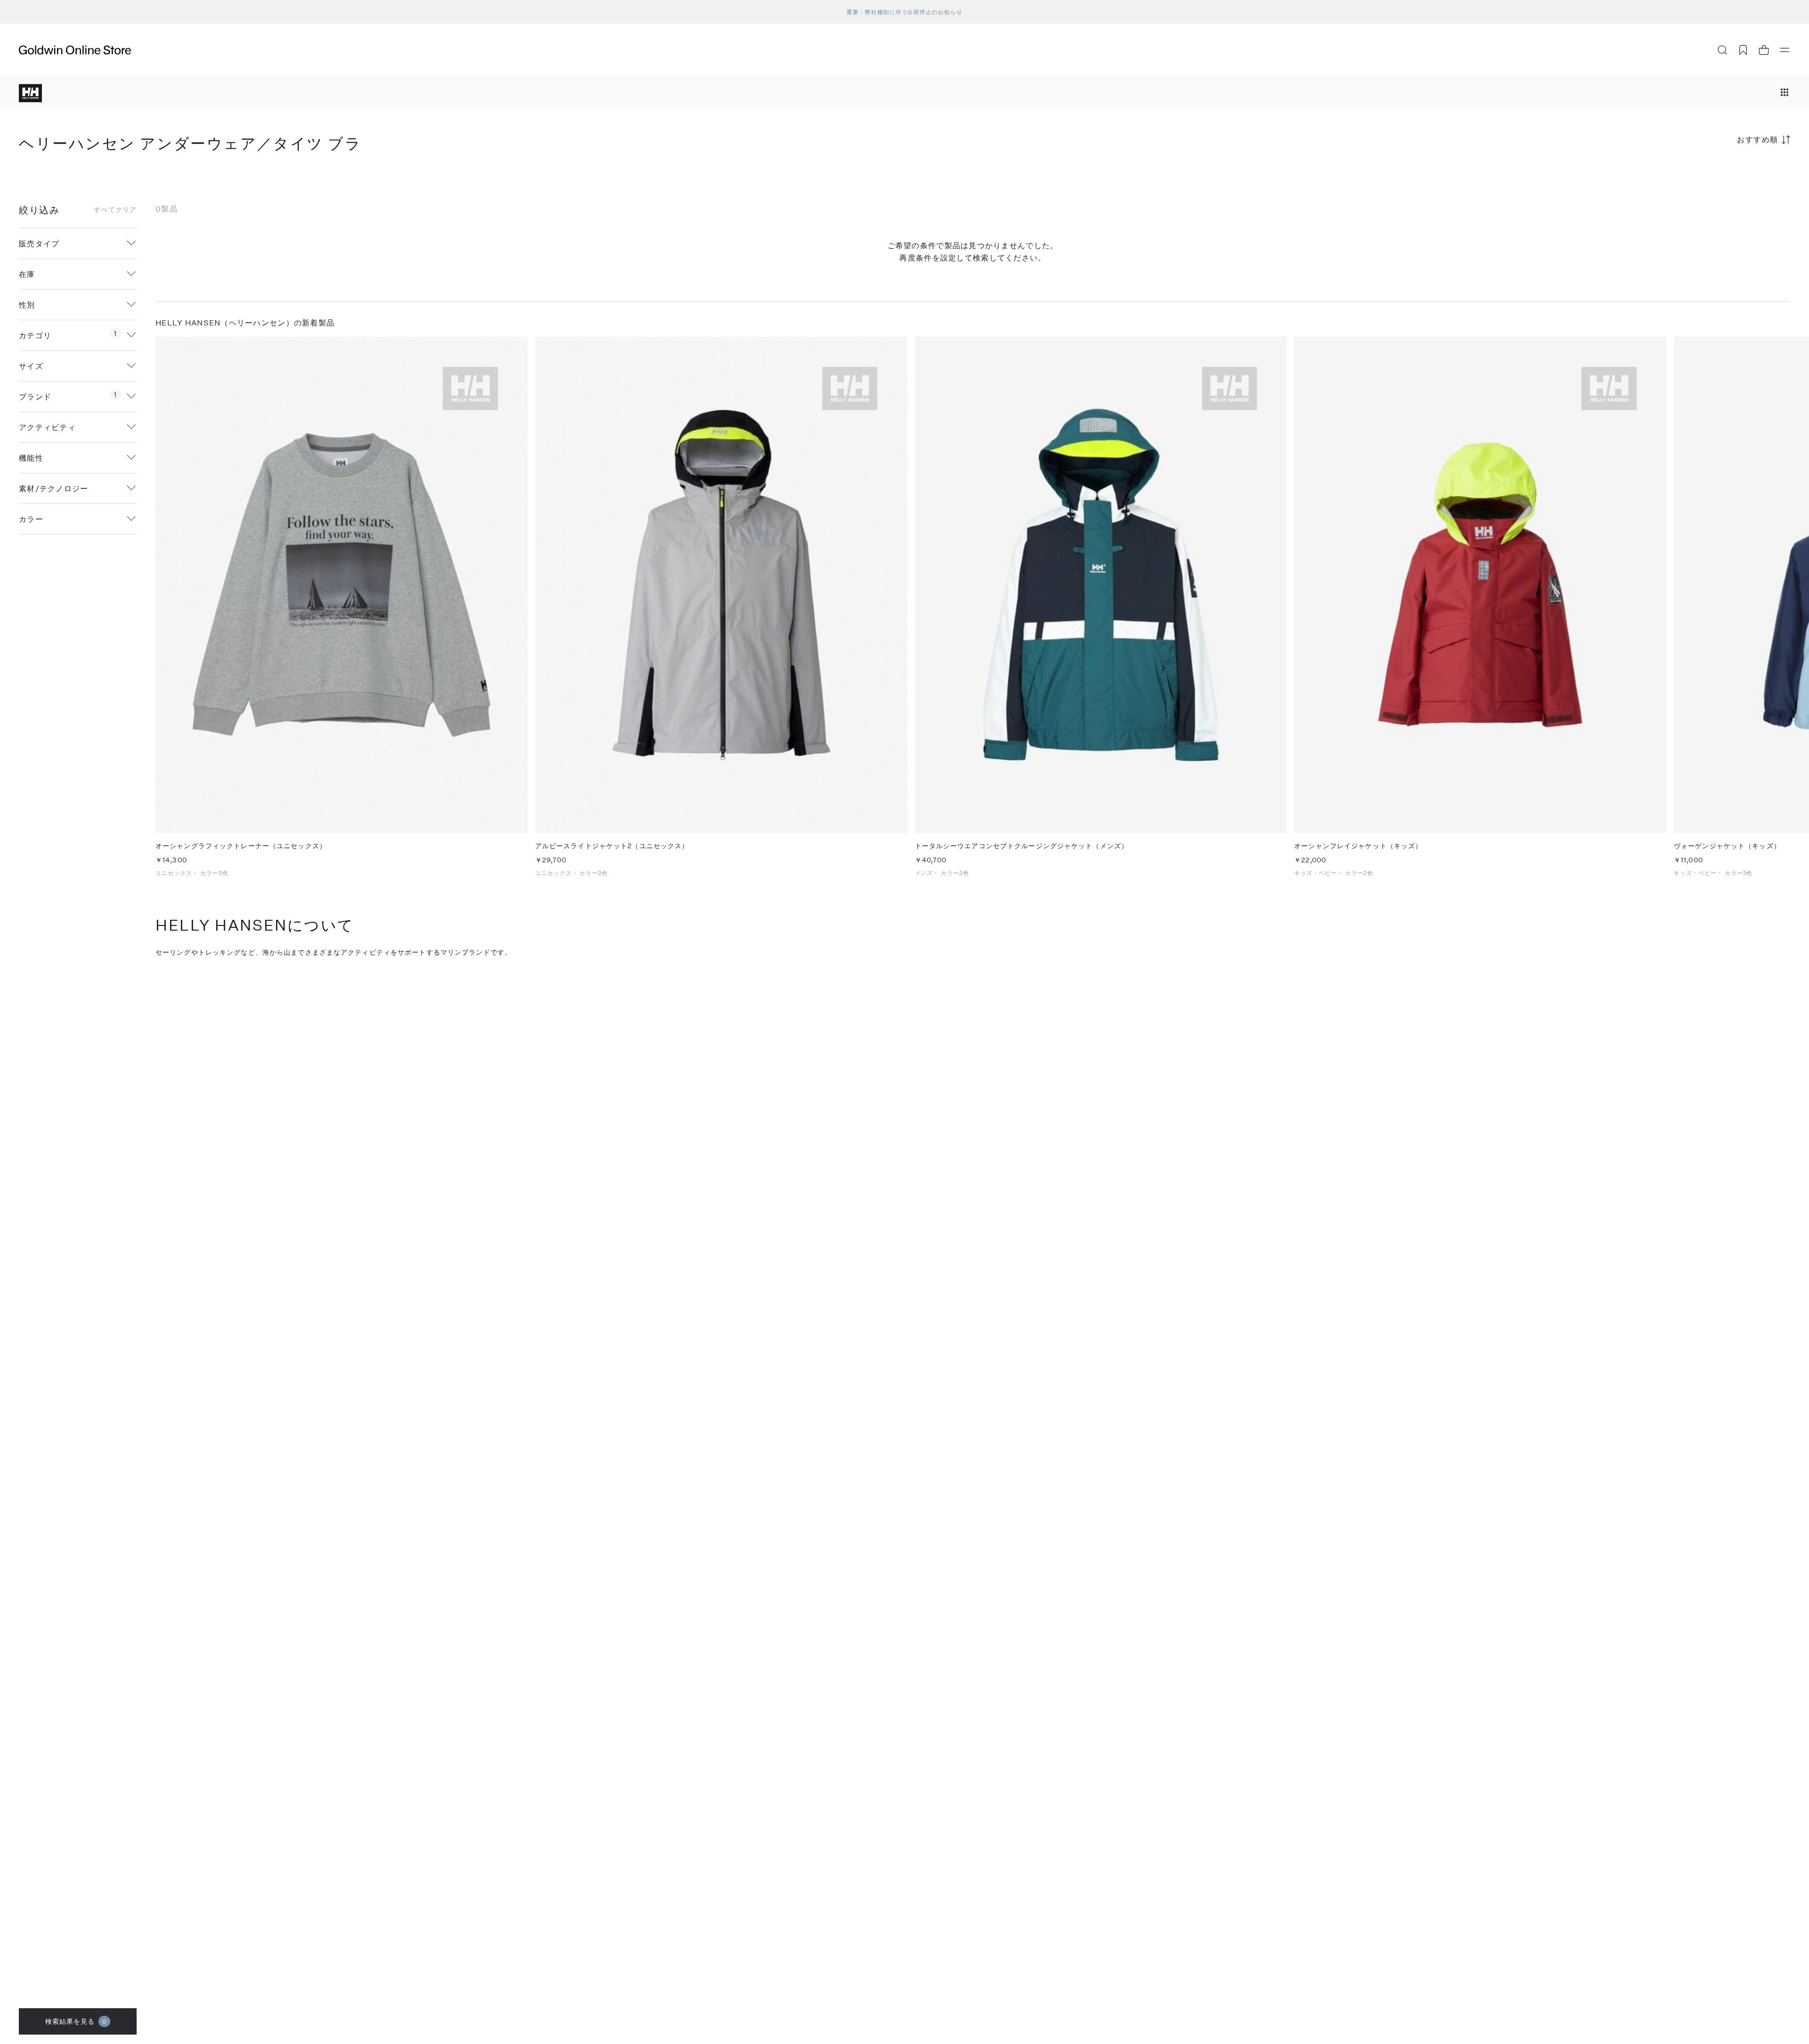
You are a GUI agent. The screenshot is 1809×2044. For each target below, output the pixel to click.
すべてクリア (115, 210)
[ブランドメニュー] (1785, 93)
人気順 (1719, 176)
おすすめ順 (1758, 139)
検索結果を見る (76, 2021)
